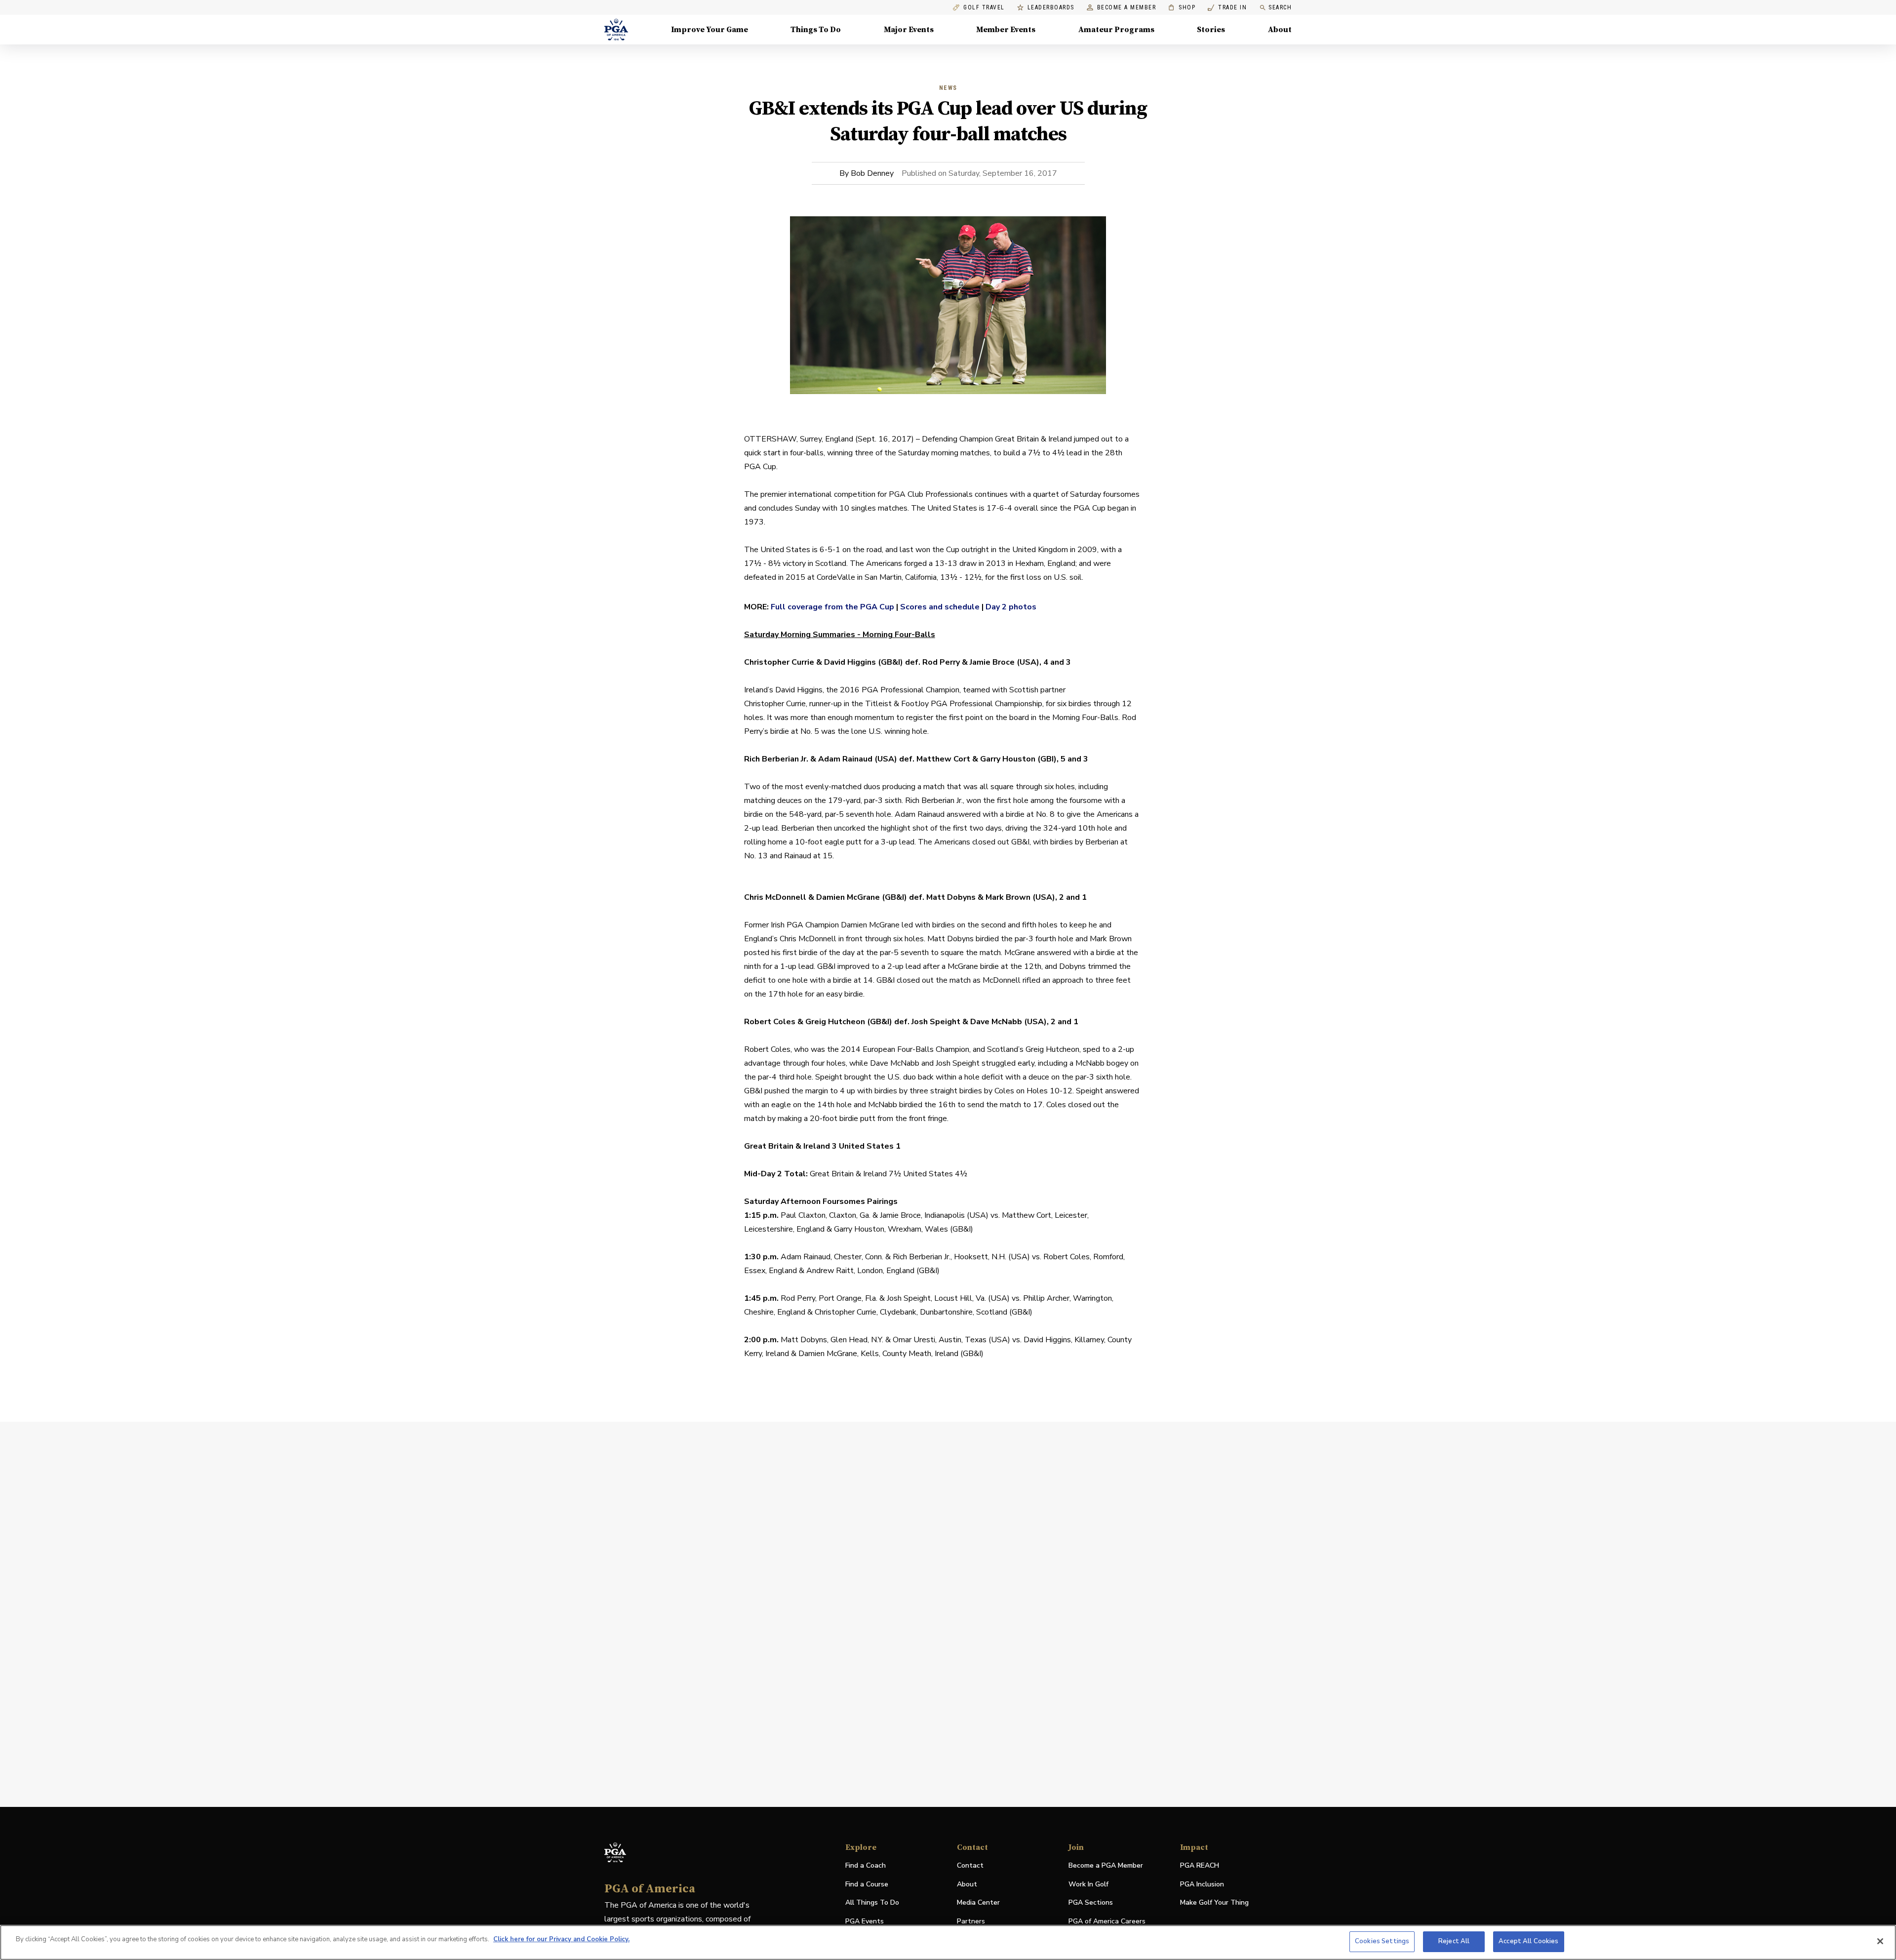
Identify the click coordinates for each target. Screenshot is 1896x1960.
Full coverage (798, 607)
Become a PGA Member (1106, 1865)
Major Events (909, 30)
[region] (948, 1942)
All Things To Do (872, 1902)
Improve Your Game (710, 30)
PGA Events (865, 1921)
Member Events (1006, 30)
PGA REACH (1200, 1866)
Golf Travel (984, 8)
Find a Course (867, 1884)
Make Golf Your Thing (1214, 1903)
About (1280, 30)
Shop (1182, 8)
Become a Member (1127, 8)
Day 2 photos (1011, 607)
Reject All (1454, 1941)
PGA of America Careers (1107, 1922)
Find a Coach (866, 1865)
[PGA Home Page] (616, 30)
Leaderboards (1051, 8)
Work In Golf (1088, 1884)
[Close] (1880, 1941)
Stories (1211, 30)
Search (1280, 7)
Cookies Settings (1382, 1941)
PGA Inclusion (1202, 1884)
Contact (970, 1865)
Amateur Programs (1116, 30)
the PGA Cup (869, 607)
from (834, 607)
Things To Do (816, 30)
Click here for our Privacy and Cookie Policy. (561, 1939)
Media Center (978, 1903)
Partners (971, 1921)
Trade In (1227, 8)
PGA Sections (1091, 1902)
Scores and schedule (940, 607)
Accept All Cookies (1528, 1941)
